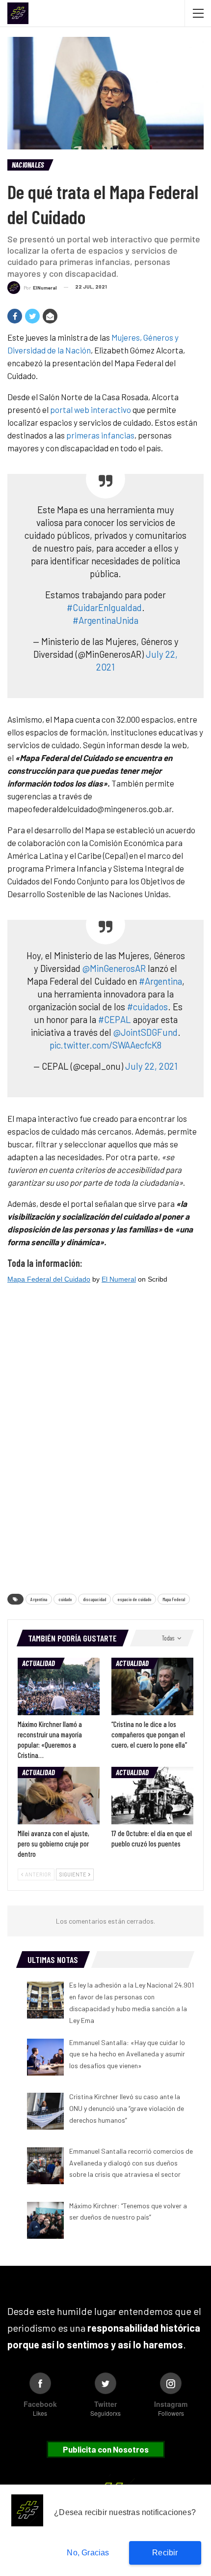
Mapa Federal (174, 1599)
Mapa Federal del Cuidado (49, 1279)
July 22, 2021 (151, 1066)
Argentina (39, 1599)
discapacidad (94, 1599)
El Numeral (119, 1279)
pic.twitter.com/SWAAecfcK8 (105, 1045)
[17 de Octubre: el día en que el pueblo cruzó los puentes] (152, 1796)
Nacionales (28, 165)
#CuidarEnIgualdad (104, 607)
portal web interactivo (91, 410)
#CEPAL (115, 1019)
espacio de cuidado (134, 1599)
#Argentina (160, 981)
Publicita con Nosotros (106, 2449)
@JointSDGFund (145, 1032)
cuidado (65, 1599)
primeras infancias (100, 435)
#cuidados (147, 1007)
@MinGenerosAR (114, 968)
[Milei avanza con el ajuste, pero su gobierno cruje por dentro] (59, 1796)
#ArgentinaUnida (105, 620)
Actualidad (39, 1663)
